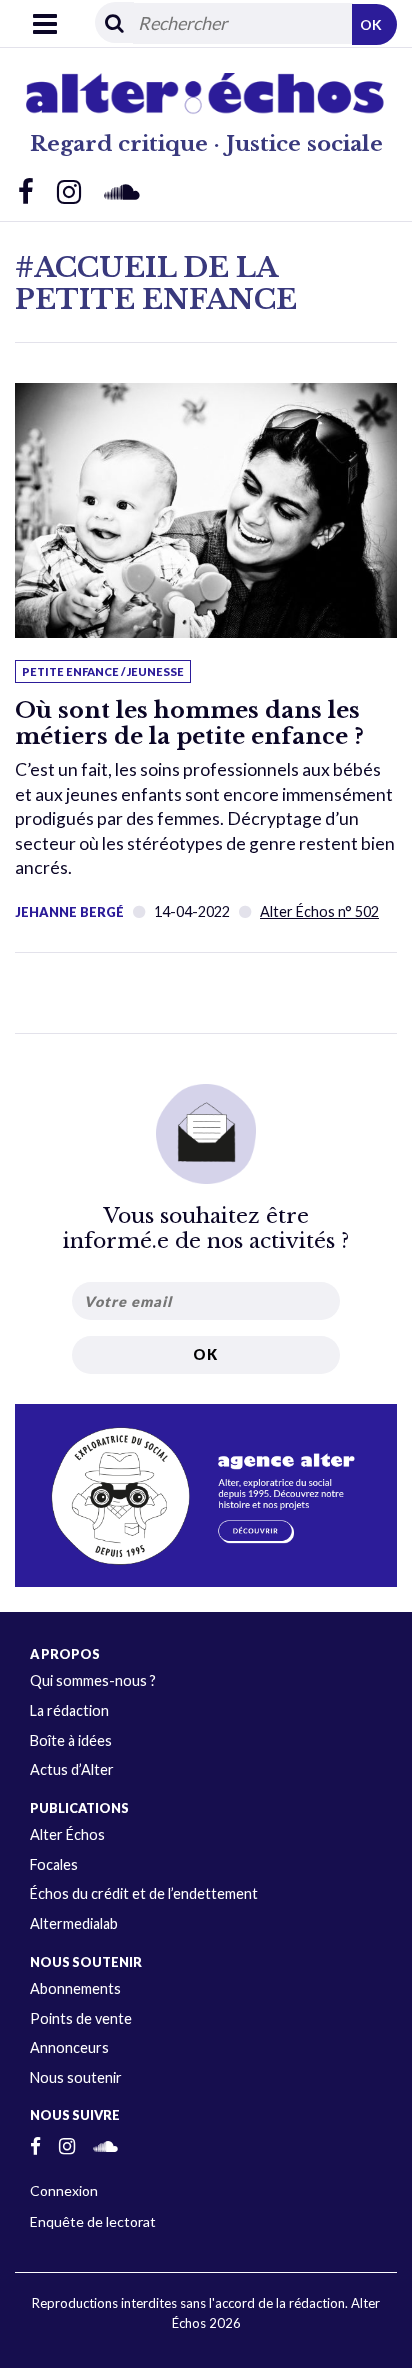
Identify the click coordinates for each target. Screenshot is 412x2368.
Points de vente (81, 2018)
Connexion (64, 2190)
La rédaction (69, 1710)
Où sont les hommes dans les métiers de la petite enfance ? (189, 723)
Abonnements (75, 1988)
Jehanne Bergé (69, 912)
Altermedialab (74, 1923)
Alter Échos (67, 1834)
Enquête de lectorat (93, 2221)
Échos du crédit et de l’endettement (144, 1893)
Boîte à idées (71, 1740)
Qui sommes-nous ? (93, 1680)
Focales (54, 1864)
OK (371, 24)
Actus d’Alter (72, 1769)
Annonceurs (69, 2047)
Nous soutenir (76, 2077)
